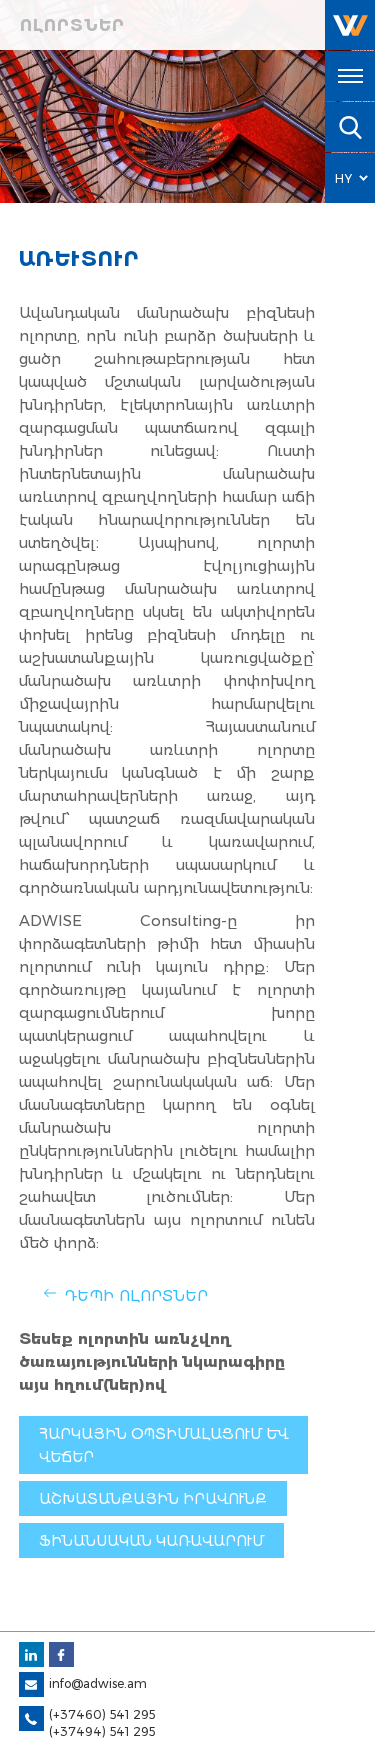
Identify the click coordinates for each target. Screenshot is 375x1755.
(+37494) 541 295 (102, 1731)
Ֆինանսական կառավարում (151, 1541)
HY (344, 178)
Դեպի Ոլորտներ (136, 1295)
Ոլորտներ (72, 25)
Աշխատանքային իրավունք (153, 1499)
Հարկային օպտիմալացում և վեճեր (163, 1445)
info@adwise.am (98, 1683)
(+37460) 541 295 (102, 1714)
